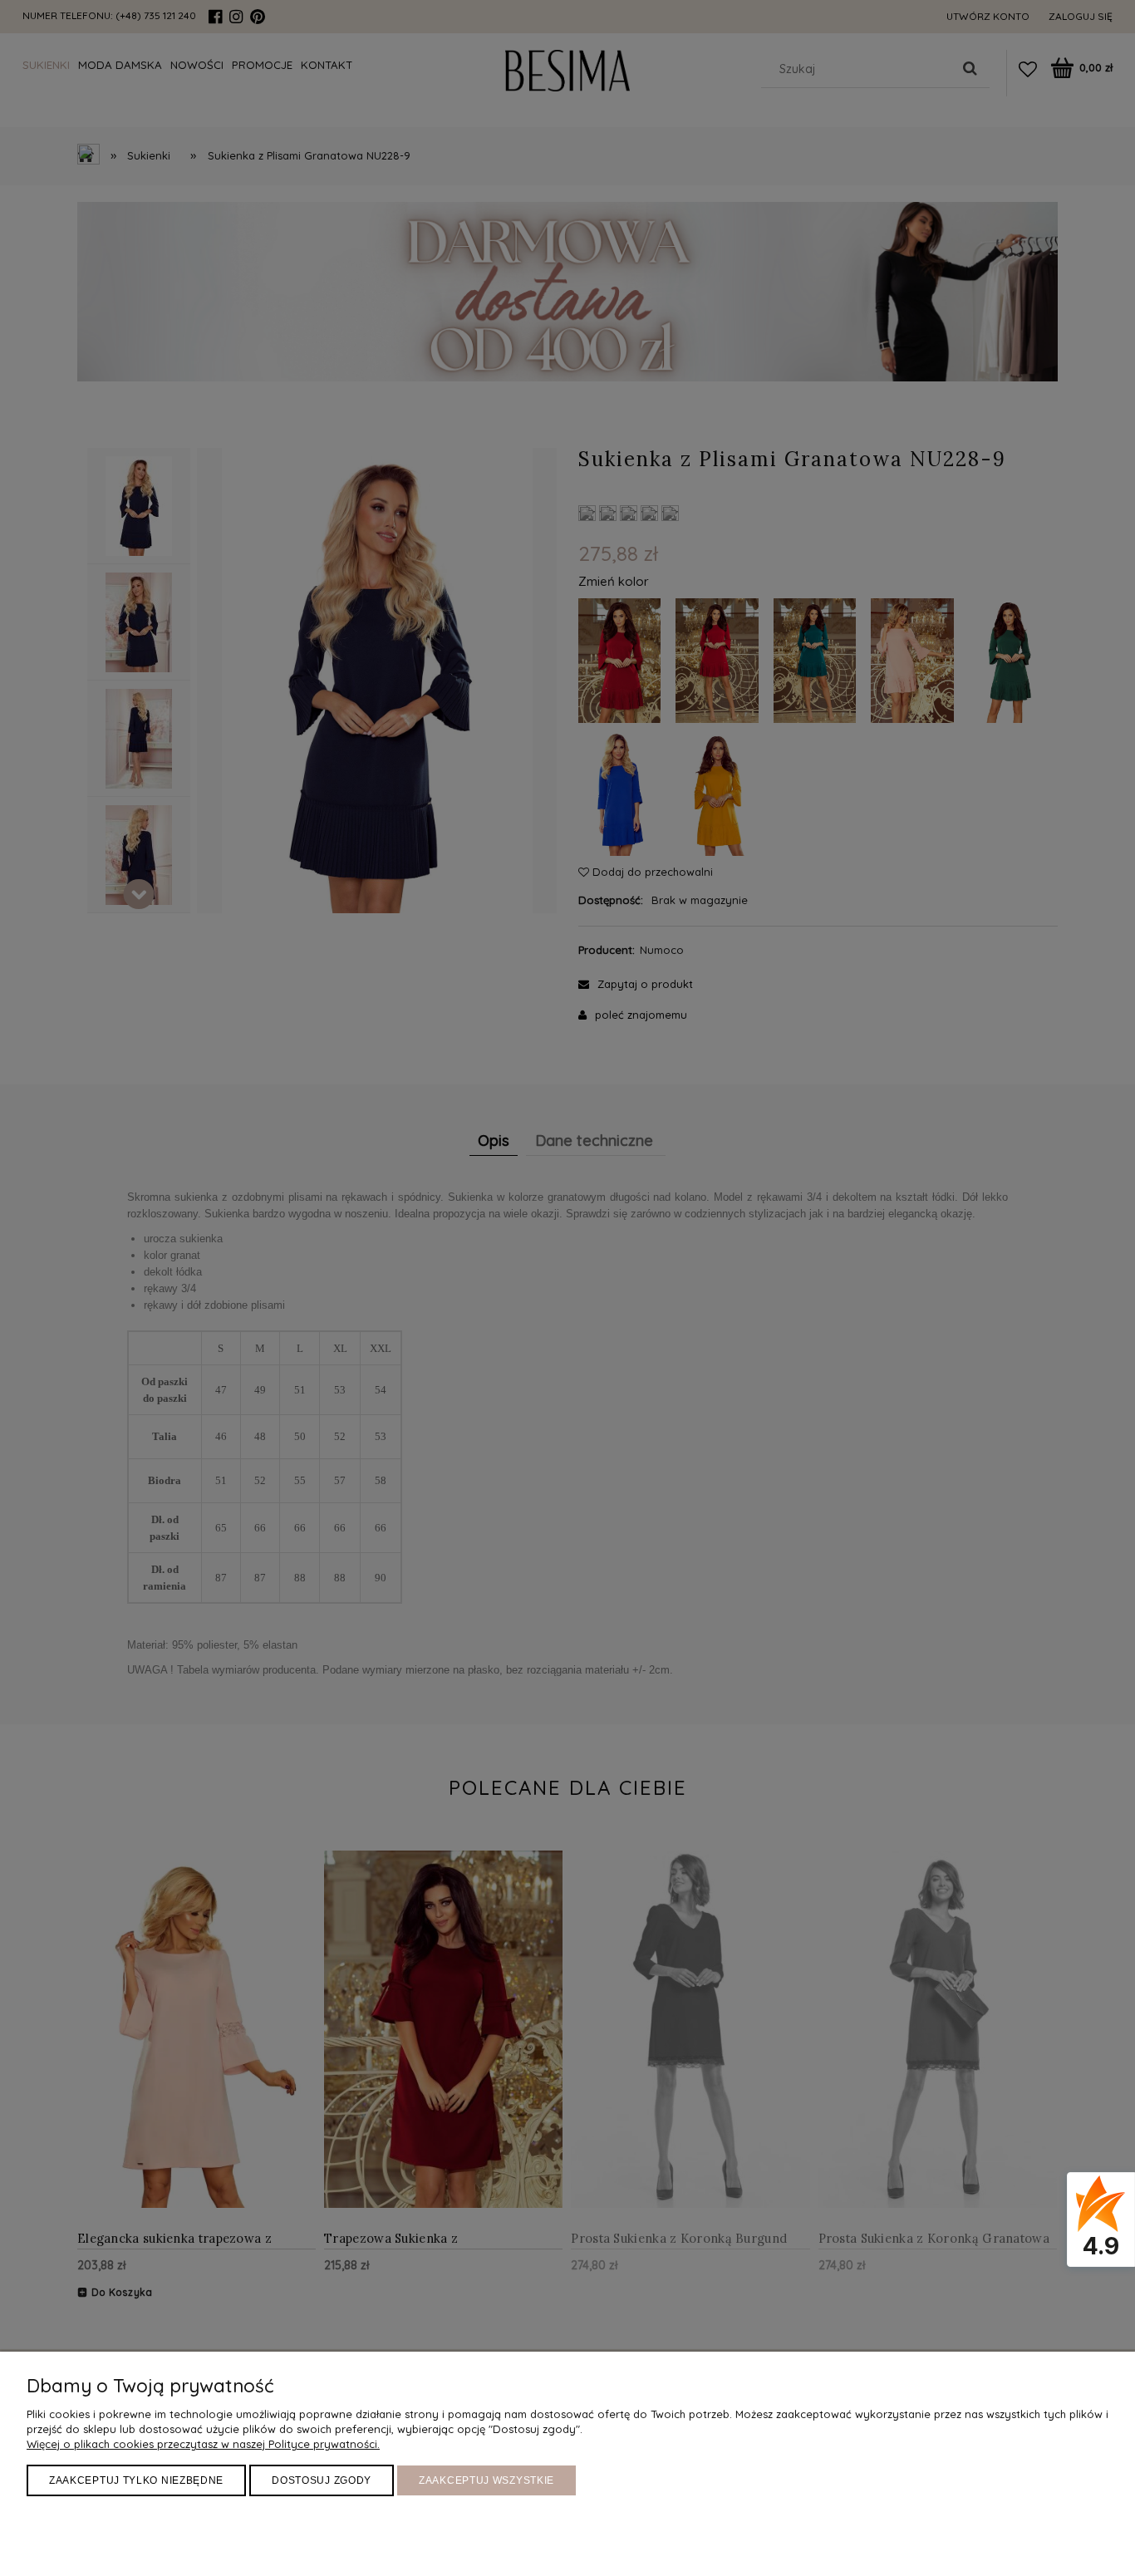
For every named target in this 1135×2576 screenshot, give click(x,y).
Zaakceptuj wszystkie (486, 2480)
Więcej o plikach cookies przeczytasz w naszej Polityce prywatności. (203, 2444)
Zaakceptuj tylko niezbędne (136, 2480)
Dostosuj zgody (322, 2480)
